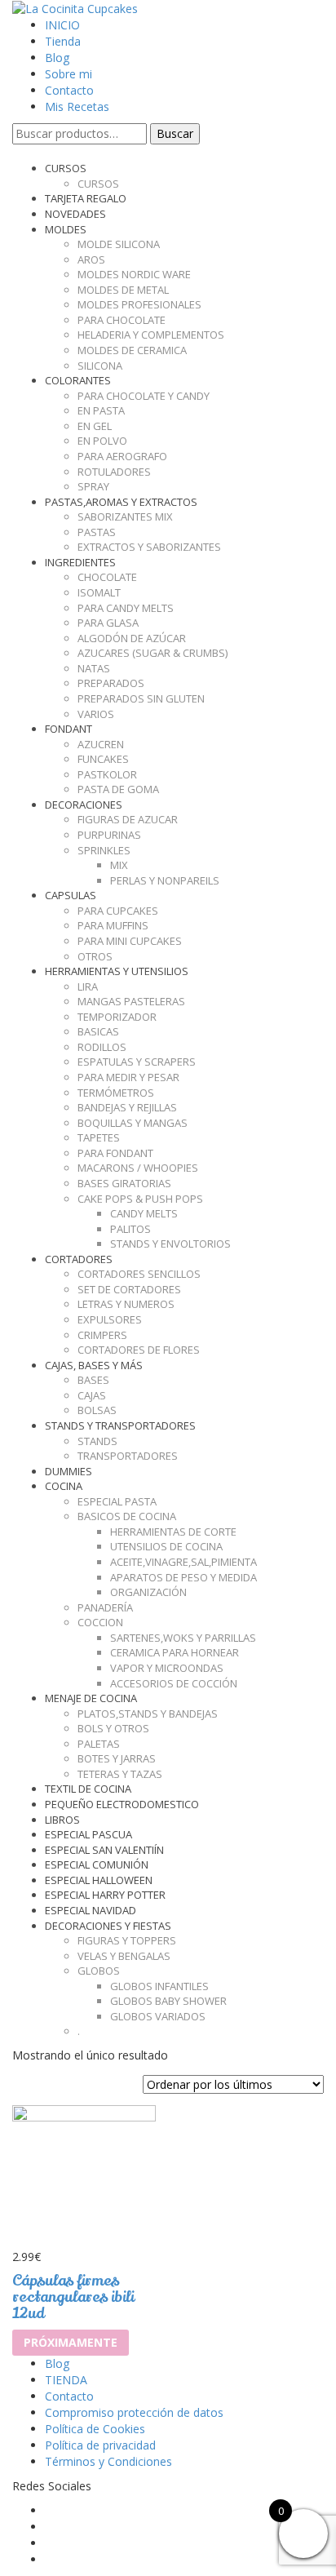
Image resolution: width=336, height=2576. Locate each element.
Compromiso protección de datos (134, 2412)
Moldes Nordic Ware (134, 274)
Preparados (111, 683)
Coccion (100, 1622)
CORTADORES (79, 1259)
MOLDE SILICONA (119, 244)
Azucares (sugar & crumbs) (153, 653)
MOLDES (66, 229)
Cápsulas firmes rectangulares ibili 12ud (73, 2297)
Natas (94, 668)
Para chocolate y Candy (144, 396)
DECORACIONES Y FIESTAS (108, 1926)
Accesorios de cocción (174, 1683)
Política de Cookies (95, 2429)
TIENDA (66, 2380)
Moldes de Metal (123, 290)
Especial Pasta (117, 1501)
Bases (93, 1380)
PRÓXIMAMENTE (71, 2342)
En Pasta (101, 410)
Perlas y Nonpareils (165, 880)
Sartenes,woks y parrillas (183, 1638)
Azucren (101, 744)
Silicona (100, 366)
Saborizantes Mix (125, 517)
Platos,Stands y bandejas (148, 1714)
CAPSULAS (71, 895)
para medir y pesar (128, 1077)
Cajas (92, 1395)
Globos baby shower (168, 2001)
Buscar (175, 133)
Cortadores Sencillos (139, 1274)
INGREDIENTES (80, 562)
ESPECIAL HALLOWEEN (99, 1880)
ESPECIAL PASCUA (88, 1834)
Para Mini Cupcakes (130, 941)
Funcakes (103, 759)
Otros (95, 956)
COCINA (64, 1486)
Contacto (69, 90)
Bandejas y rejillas (127, 1107)
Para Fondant (115, 1153)
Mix (119, 865)
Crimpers (102, 1335)
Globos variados (158, 2016)
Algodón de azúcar (132, 638)
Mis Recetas (77, 106)
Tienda (63, 41)
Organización (148, 1592)
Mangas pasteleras (131, 1001)
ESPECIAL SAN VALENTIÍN (104, 1850)
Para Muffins (113, 925)
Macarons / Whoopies (138, 1168)
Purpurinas (109, 835)
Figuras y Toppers (127, 1940)
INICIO (62, 25)
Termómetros (116, 1093)
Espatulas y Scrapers (137, 1062)
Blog (57, 58)
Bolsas (97, 1410)
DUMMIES (69, 1471)
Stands (97, 1441)
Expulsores (110, 1319)
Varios (96, 714)
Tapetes (99, 1137)
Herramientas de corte (173, 1532)
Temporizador (117, 1017)
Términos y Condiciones (108, 2461)
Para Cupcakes (118, 911)
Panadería (105, 1607)
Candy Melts (144, 1213)
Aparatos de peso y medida (183, 1577)
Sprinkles (104, 850)
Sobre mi (69, 74)
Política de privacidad (100, 2445)
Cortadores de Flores (139, 1350)
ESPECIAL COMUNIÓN (97, 1864)
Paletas (99, 1744)
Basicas (98, 1031)
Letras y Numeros (126, 1304)
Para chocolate (122, 320)
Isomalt (99, 592)
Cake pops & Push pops (140, 1199)
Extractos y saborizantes (149, 547)
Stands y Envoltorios (170, 1244)
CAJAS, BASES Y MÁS (94, 1365)
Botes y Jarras (117, 1758)
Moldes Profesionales (139, 304)
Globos (99, 1971)
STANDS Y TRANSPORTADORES (120, 1425)
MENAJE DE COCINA (91, 1698)
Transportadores (128, 1456)
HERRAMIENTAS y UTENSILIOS (117, 971)
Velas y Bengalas (124, 1956)
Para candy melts (126, 608)
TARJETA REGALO (86, 198)
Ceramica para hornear (175, 1652)
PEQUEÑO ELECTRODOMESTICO (122, 1804)
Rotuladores (114, 472)
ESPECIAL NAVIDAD (91, 1910)
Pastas (97, 532)
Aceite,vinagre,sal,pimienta (183, 1562)
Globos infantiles (159, 1986)
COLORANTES (78, 380)
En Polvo (102, 441)
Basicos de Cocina (127, 1516)
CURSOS (66, 168)
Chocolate (107, 577)
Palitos (130, 1229)
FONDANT (69, 729)
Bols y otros (113, 1728)
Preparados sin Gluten (141, 698)
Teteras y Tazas (120, 1774)
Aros (91, 259)
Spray (93, 486)
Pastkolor (107, 774)
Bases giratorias (124, 1183)
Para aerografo (122, 456)
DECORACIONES (84, 805)
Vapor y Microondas (167, 1668)
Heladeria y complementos (151, 335)
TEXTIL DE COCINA (88, 1789)
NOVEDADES (75, 214)
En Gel (95, 426)
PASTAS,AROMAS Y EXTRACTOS (121, 502)
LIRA (88, 987)
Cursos (98, 184)
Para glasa (108, 623)
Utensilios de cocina (166, 1546)
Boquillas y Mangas (133, 1123)
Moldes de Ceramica (132, 350)
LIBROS (62, 1820)
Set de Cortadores (129, 1289)
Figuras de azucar (128, 819)
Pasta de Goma (118, 789)
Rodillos (102, 1047)
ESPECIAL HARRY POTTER (105, 1895)
